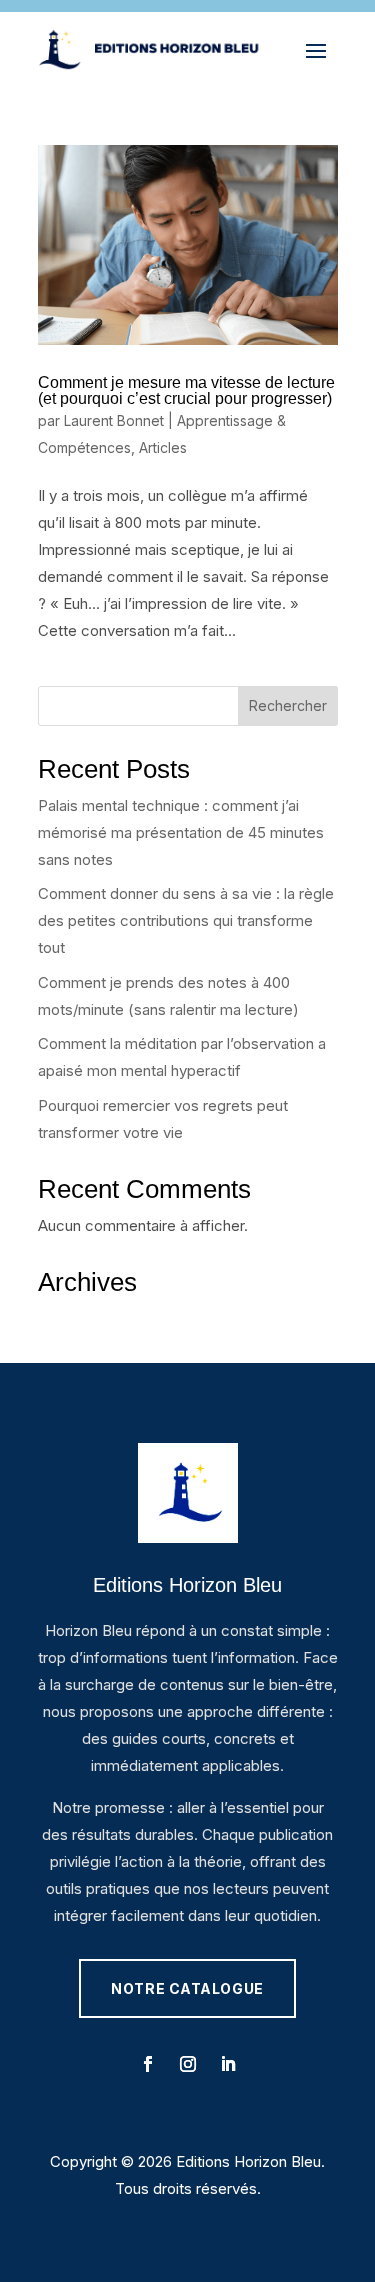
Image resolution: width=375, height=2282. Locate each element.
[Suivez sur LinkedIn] (228, 2064)
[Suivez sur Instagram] (188, 2064)
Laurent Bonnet (114, 420)
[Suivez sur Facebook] (148, 2064)
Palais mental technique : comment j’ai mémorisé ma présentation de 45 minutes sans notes (181, 832)
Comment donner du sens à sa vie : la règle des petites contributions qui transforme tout (186, 920)
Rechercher (288, 705)
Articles (163, 447)
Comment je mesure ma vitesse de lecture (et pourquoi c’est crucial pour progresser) (186, 390)
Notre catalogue (187, 1988)
